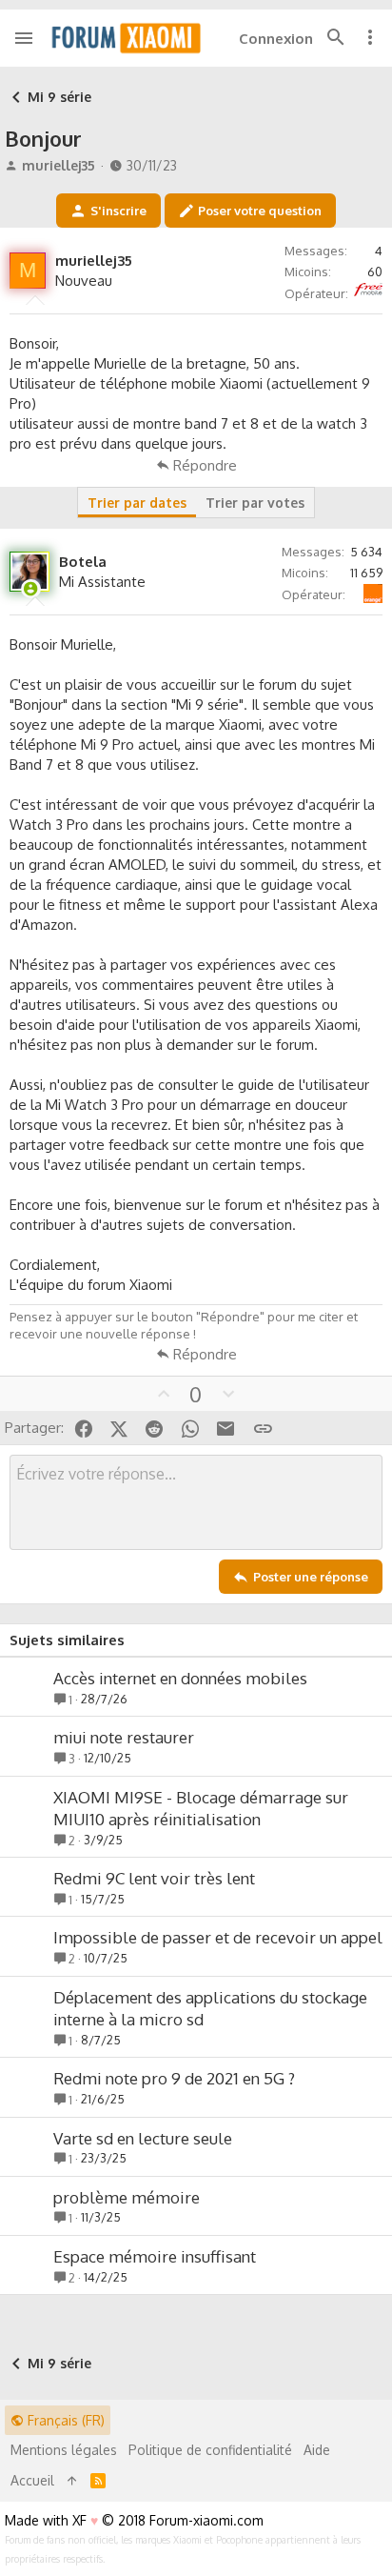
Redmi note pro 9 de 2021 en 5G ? (174, 2078)
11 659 (366, 573)
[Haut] (72, 2481)
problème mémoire (127, 2197)
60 (375, 272)
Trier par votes (255, 503)
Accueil (32, 2480)
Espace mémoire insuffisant (155, 2256)
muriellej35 (59, 165)
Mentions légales (64, 2450)
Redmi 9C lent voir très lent (154, 1878)
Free (381, 283)
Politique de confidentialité (210, 2450)
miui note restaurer (124, 1737)
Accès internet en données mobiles (180, 1678)
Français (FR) (64, 2420)
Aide (317, 2450)
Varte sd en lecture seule (143, 2138)
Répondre (205, 465)
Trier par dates (137, 503)
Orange (380, 584)
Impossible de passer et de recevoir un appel (218, 1937)
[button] (24, 38)
